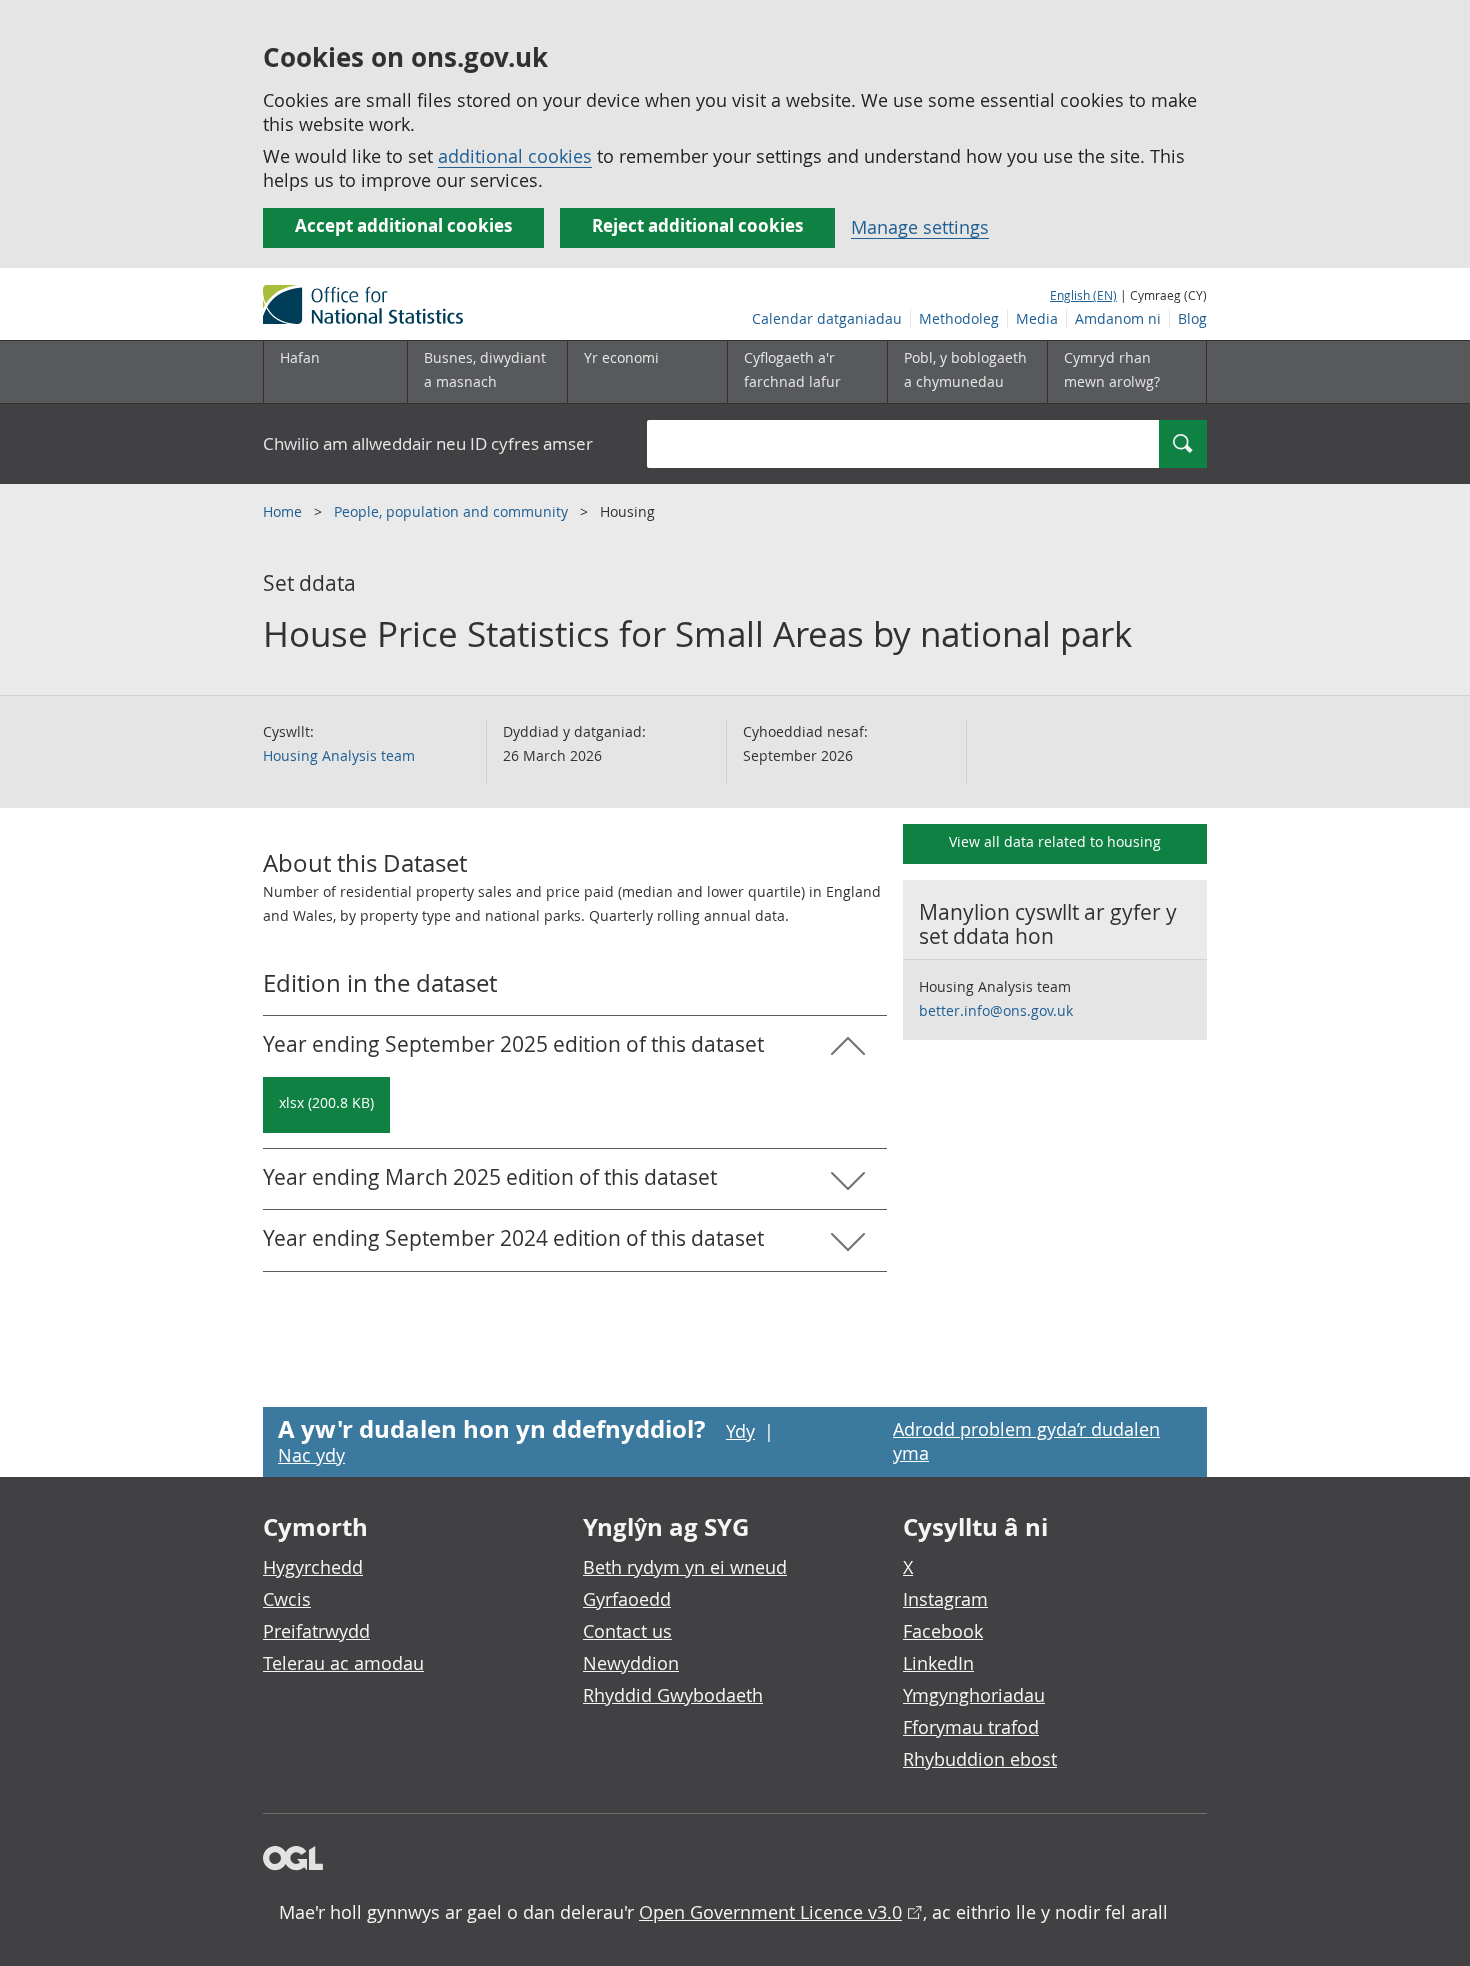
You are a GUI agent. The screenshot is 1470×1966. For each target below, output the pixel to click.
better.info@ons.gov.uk (996, 1010)
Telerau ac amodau (343, 1663)
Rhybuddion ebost (980, 1759)
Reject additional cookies (697, 225)
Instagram (945, 1599)
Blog (1192, 318)
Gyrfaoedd (627, 1599)
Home (284, 511)
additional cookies (515, 156)
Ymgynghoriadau (974, 1695)
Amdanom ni (1118, 318)
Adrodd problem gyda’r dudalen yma (1026, 1441)
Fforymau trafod (971, 1727)
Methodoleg (959, 318)
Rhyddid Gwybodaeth (673, 1695)
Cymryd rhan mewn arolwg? (1112, 369)
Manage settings (920, 227)
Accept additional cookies (403, 225)
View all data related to (1055, 841)
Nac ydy (311, 1455)
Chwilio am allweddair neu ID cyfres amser (428, 443)
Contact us (627, 1631)
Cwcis (287, 1599)
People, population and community (453, 511)
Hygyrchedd (313, 1567)
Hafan (300, 357)
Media (1037, 318)
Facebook (943, 1631)
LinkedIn (938, 1663)
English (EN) (1083, 295)
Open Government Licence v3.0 (770, 1912)
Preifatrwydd (316, 1631)
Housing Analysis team (339, 755)
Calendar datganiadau (827, 318)
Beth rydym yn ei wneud (685, 1567)
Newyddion (631, 1663)
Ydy (740, 1431)
